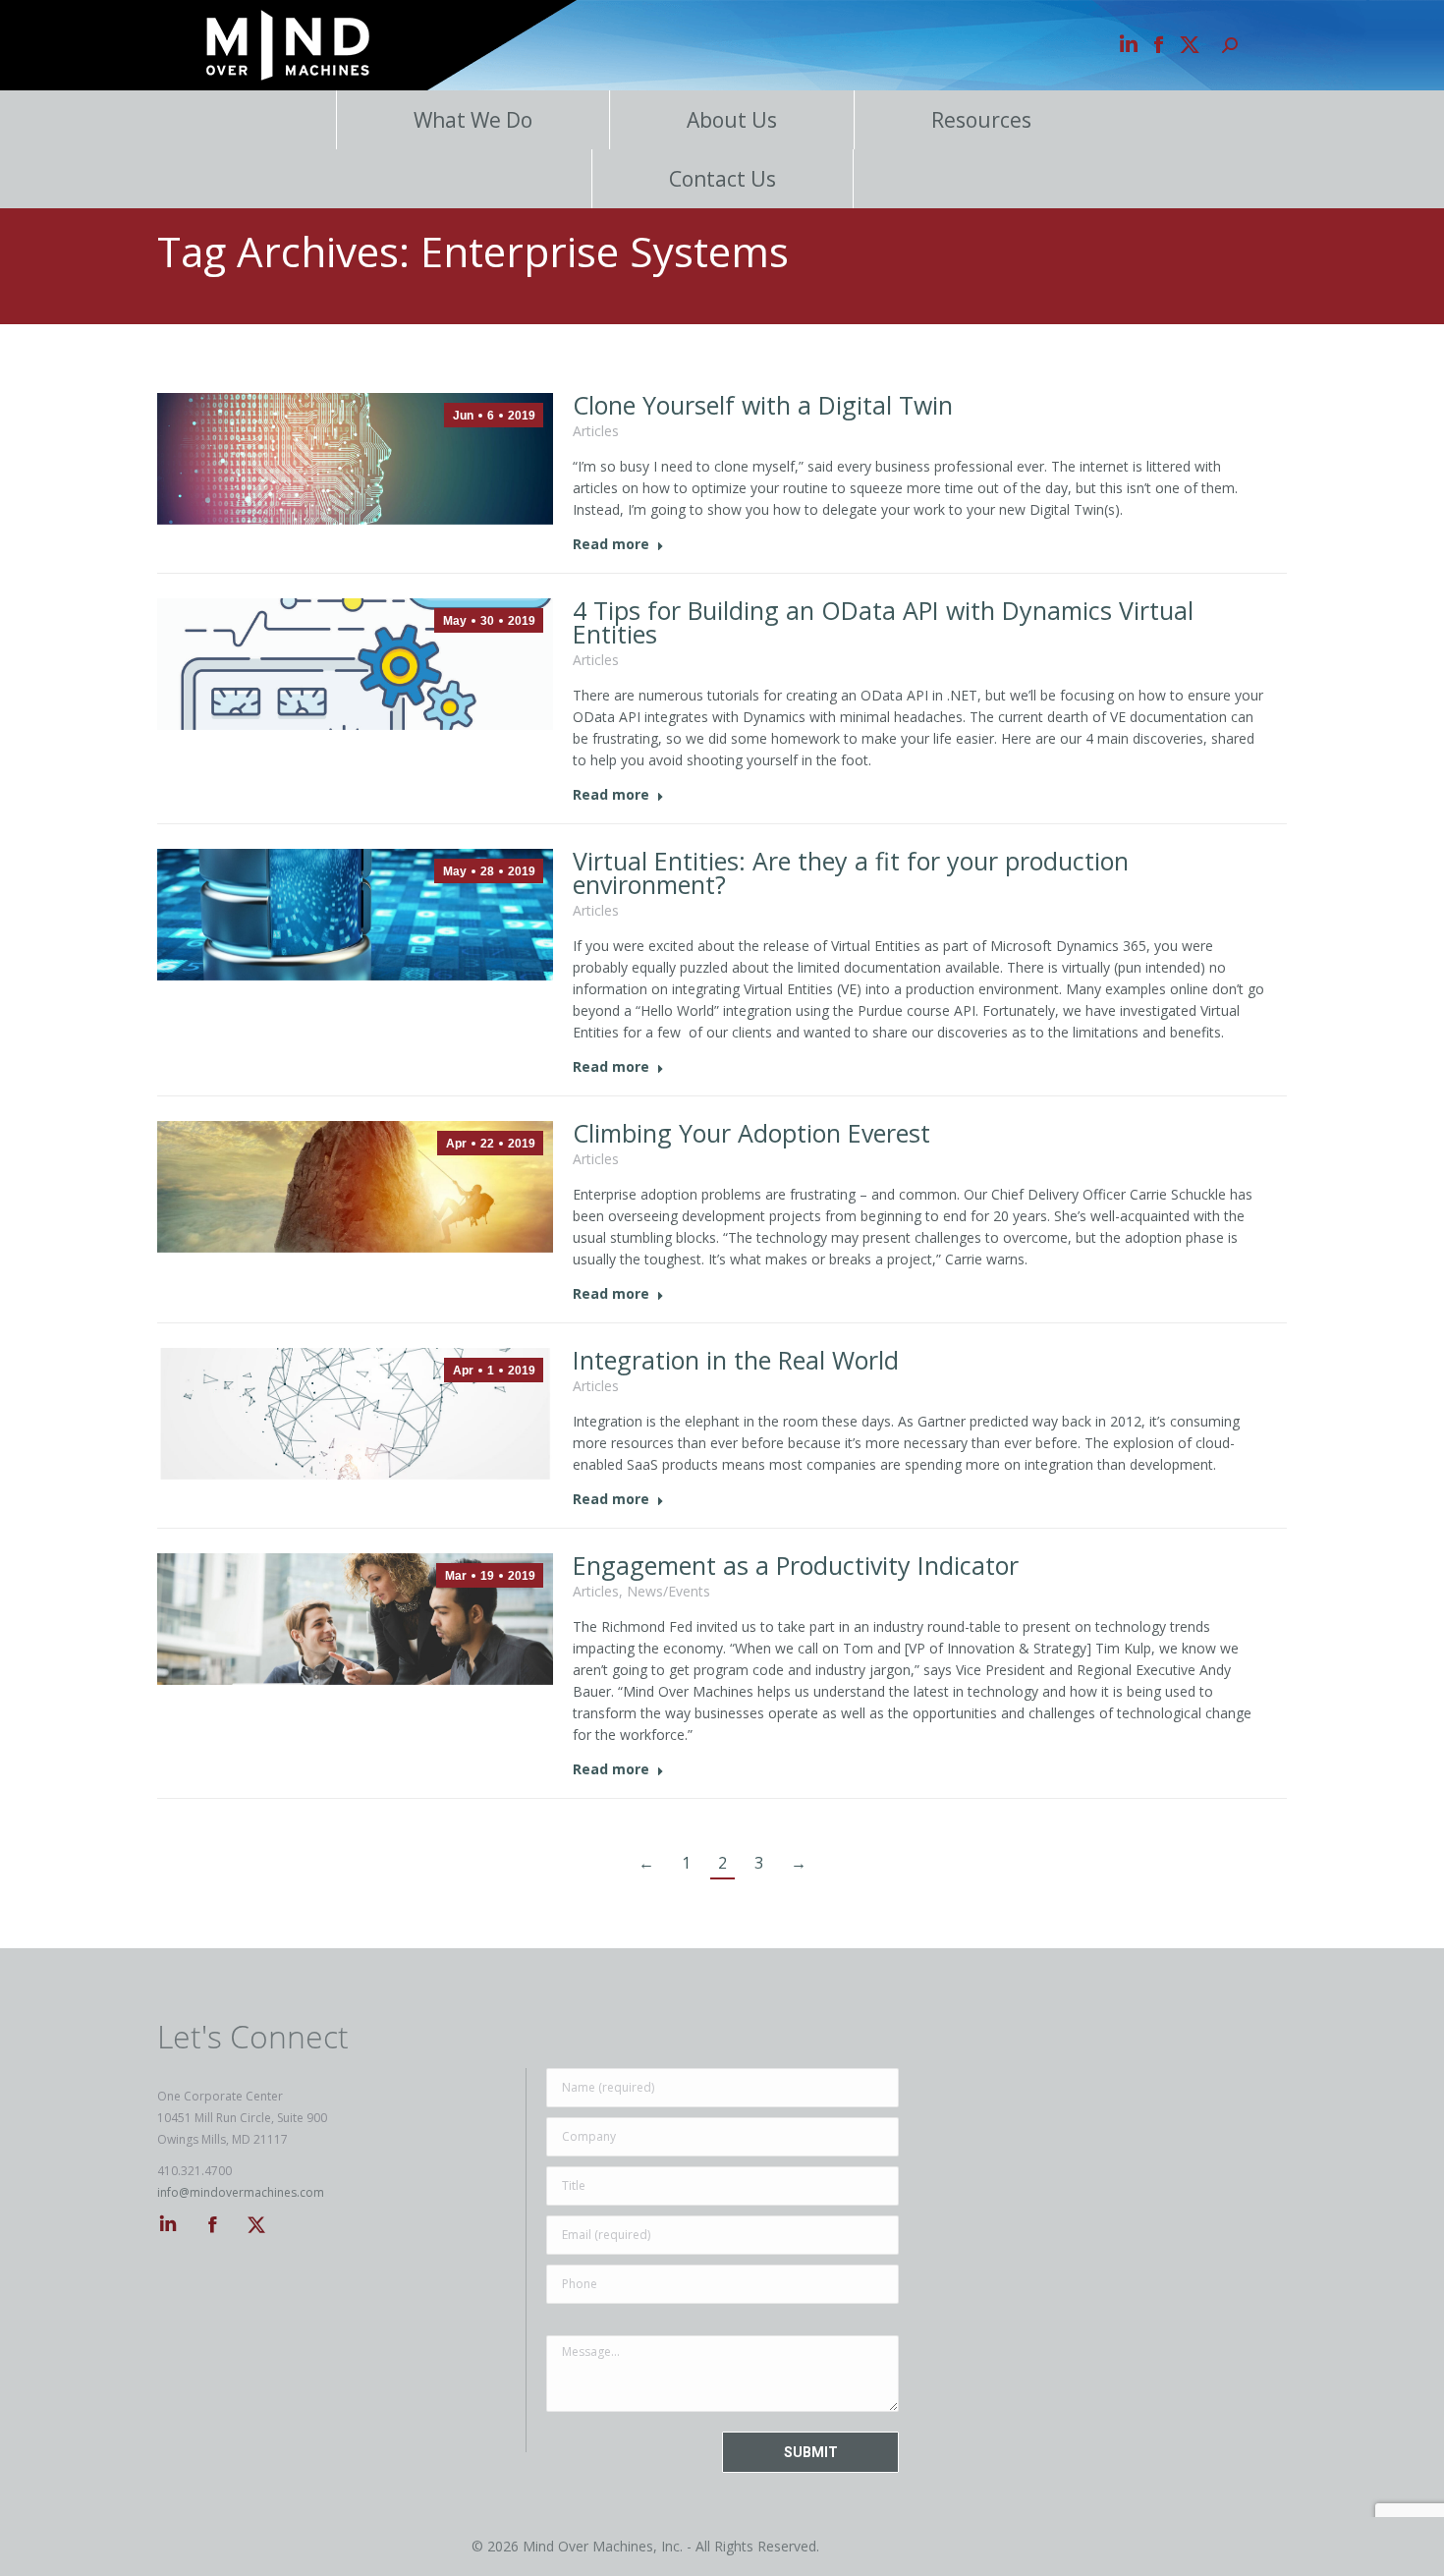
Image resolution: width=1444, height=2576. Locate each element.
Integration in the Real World (736, 1360)
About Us (732, 120)
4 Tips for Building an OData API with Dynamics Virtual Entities (883, 622)
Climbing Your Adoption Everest (751, 1133)
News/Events (668, 1591)
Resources (981, 120)
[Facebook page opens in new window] (1159, 45)
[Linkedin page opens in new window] (1129, 45)
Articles (596, 431)
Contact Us (722, 179)
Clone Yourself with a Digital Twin (763, 405)
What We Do (473, 120)
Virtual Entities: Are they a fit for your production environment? (851, 872)
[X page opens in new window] (1190, 45)
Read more (611, 544)
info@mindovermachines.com (241, 2192)
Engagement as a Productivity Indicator (796, 1565)
